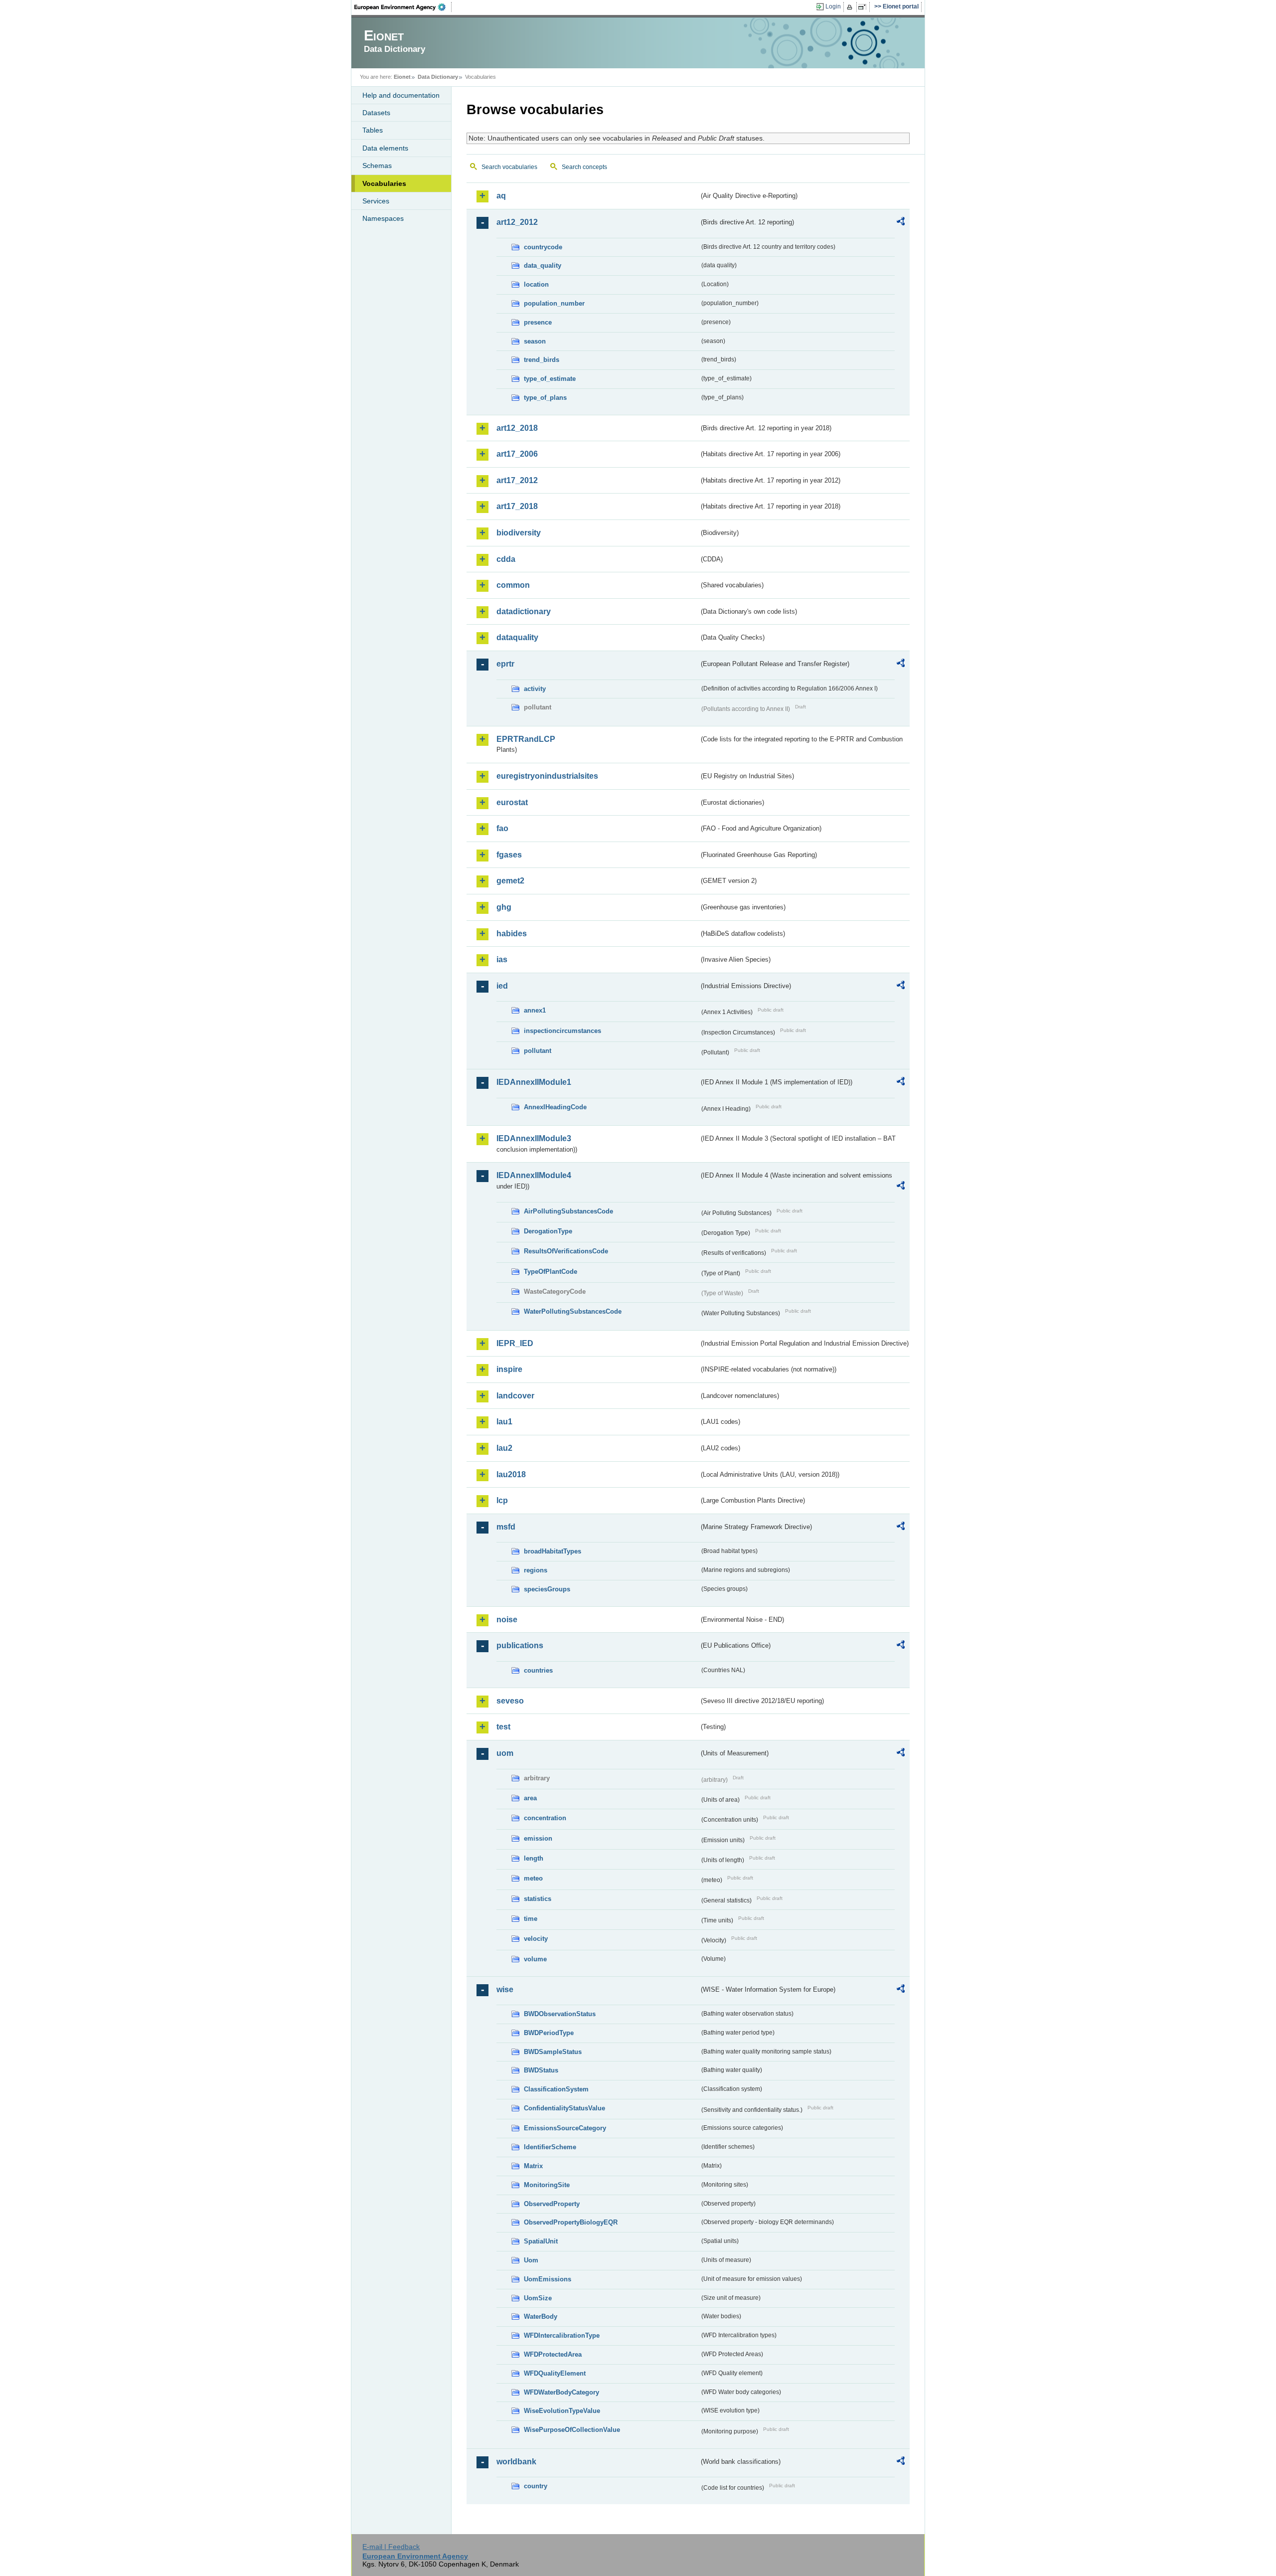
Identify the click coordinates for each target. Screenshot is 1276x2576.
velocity (536, 1939)
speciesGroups (547, 1589)
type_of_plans (545, 398)
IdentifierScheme (550, 2147)
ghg (504, 907)
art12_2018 (517, 428)
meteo (533, 1878)
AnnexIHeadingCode (555, 1107)
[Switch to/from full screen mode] (864, 7)
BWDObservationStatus (560, 2014)
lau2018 (511, 1474)
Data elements (385, 148)
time (531, 1919)
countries (538, 1670)
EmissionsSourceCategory (565, 2128)
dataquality (517, 637)
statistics (538, 1899)
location (536, 284)
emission (538, 1838)
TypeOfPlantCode (551, 1272)
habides (512, 934)
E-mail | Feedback (391, 2547)
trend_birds (542, 360)
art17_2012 (517, 480)
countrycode (543, 247)
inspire (509, 1369)
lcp (502, 1500)
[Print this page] (851, 7)
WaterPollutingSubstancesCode (573, 1311)
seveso (510, 1701)
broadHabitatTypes (553, 1551)
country (536, 2486)
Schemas (377, 166)
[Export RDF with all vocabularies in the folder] (901, 223)
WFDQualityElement (555, 2373)
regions (536, 1570)
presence (538, 322)
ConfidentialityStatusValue (564, 2108)
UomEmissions (548, 2279)
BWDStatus (541, 2070)
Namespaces (383, 218)
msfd (506, 1527)
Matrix (533, 2166)
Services (376, 201)
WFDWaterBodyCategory (561, 2392)
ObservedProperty (552, 2204)
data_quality (543, 265)
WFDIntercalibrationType (562, 2335)
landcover (515, 1396)
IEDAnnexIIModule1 (534, 1082)
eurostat (512, 802)
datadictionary (524, 611)
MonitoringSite (547, 2185)
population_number (554, 303)
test (503, 1727)
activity (535, 689)
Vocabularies (384, 183)
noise (507, 1620)
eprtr (505, 664)
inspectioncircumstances (562, 1031)
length (534, 1858)
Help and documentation (401, 95)
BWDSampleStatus (553, 2052)
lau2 (504, 1448)
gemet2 (510, 881)
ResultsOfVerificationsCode (566, 1251)
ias (502, 959)
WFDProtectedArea (553, 2354)
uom (505, 1753)
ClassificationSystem (556, 2089)
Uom (531, 2260)
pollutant (538, 1051)
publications (520, 1645)
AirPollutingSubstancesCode (568, 1211)
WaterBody (541, 2317)
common (513, 585)
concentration (545, 1818)
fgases (509, 855)
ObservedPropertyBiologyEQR (571, 2222)
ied (502, 986)
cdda (506, 559)
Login (833, 6)
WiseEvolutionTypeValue (562, 2411)
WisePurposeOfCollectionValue (572, 2430)
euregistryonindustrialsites (547, 776)
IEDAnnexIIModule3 (534, 1138)
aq (501, 196)
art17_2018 (517, 506)
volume (535, 1959)
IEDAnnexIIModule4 (534, 1175)
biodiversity (519, 533)
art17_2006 (517, 454)
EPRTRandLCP (526, 739)
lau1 (504, 1422)
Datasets (376, 113)
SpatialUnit (541, 2241)
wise (505, 1989)
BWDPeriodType (549, 2033)
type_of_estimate (550, 379)
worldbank (516, 2462)
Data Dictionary (438, 77)
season (535, 341)
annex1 (535, 1010)
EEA (403, 7)
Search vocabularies (509, 167)
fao (502, 828)
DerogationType (548, 1231)
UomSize (538, 2298)
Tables (373, 130)
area (530, 1798)
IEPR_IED (515, 1343)
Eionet (402, 77)
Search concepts (584, 167)
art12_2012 (517, 222)
